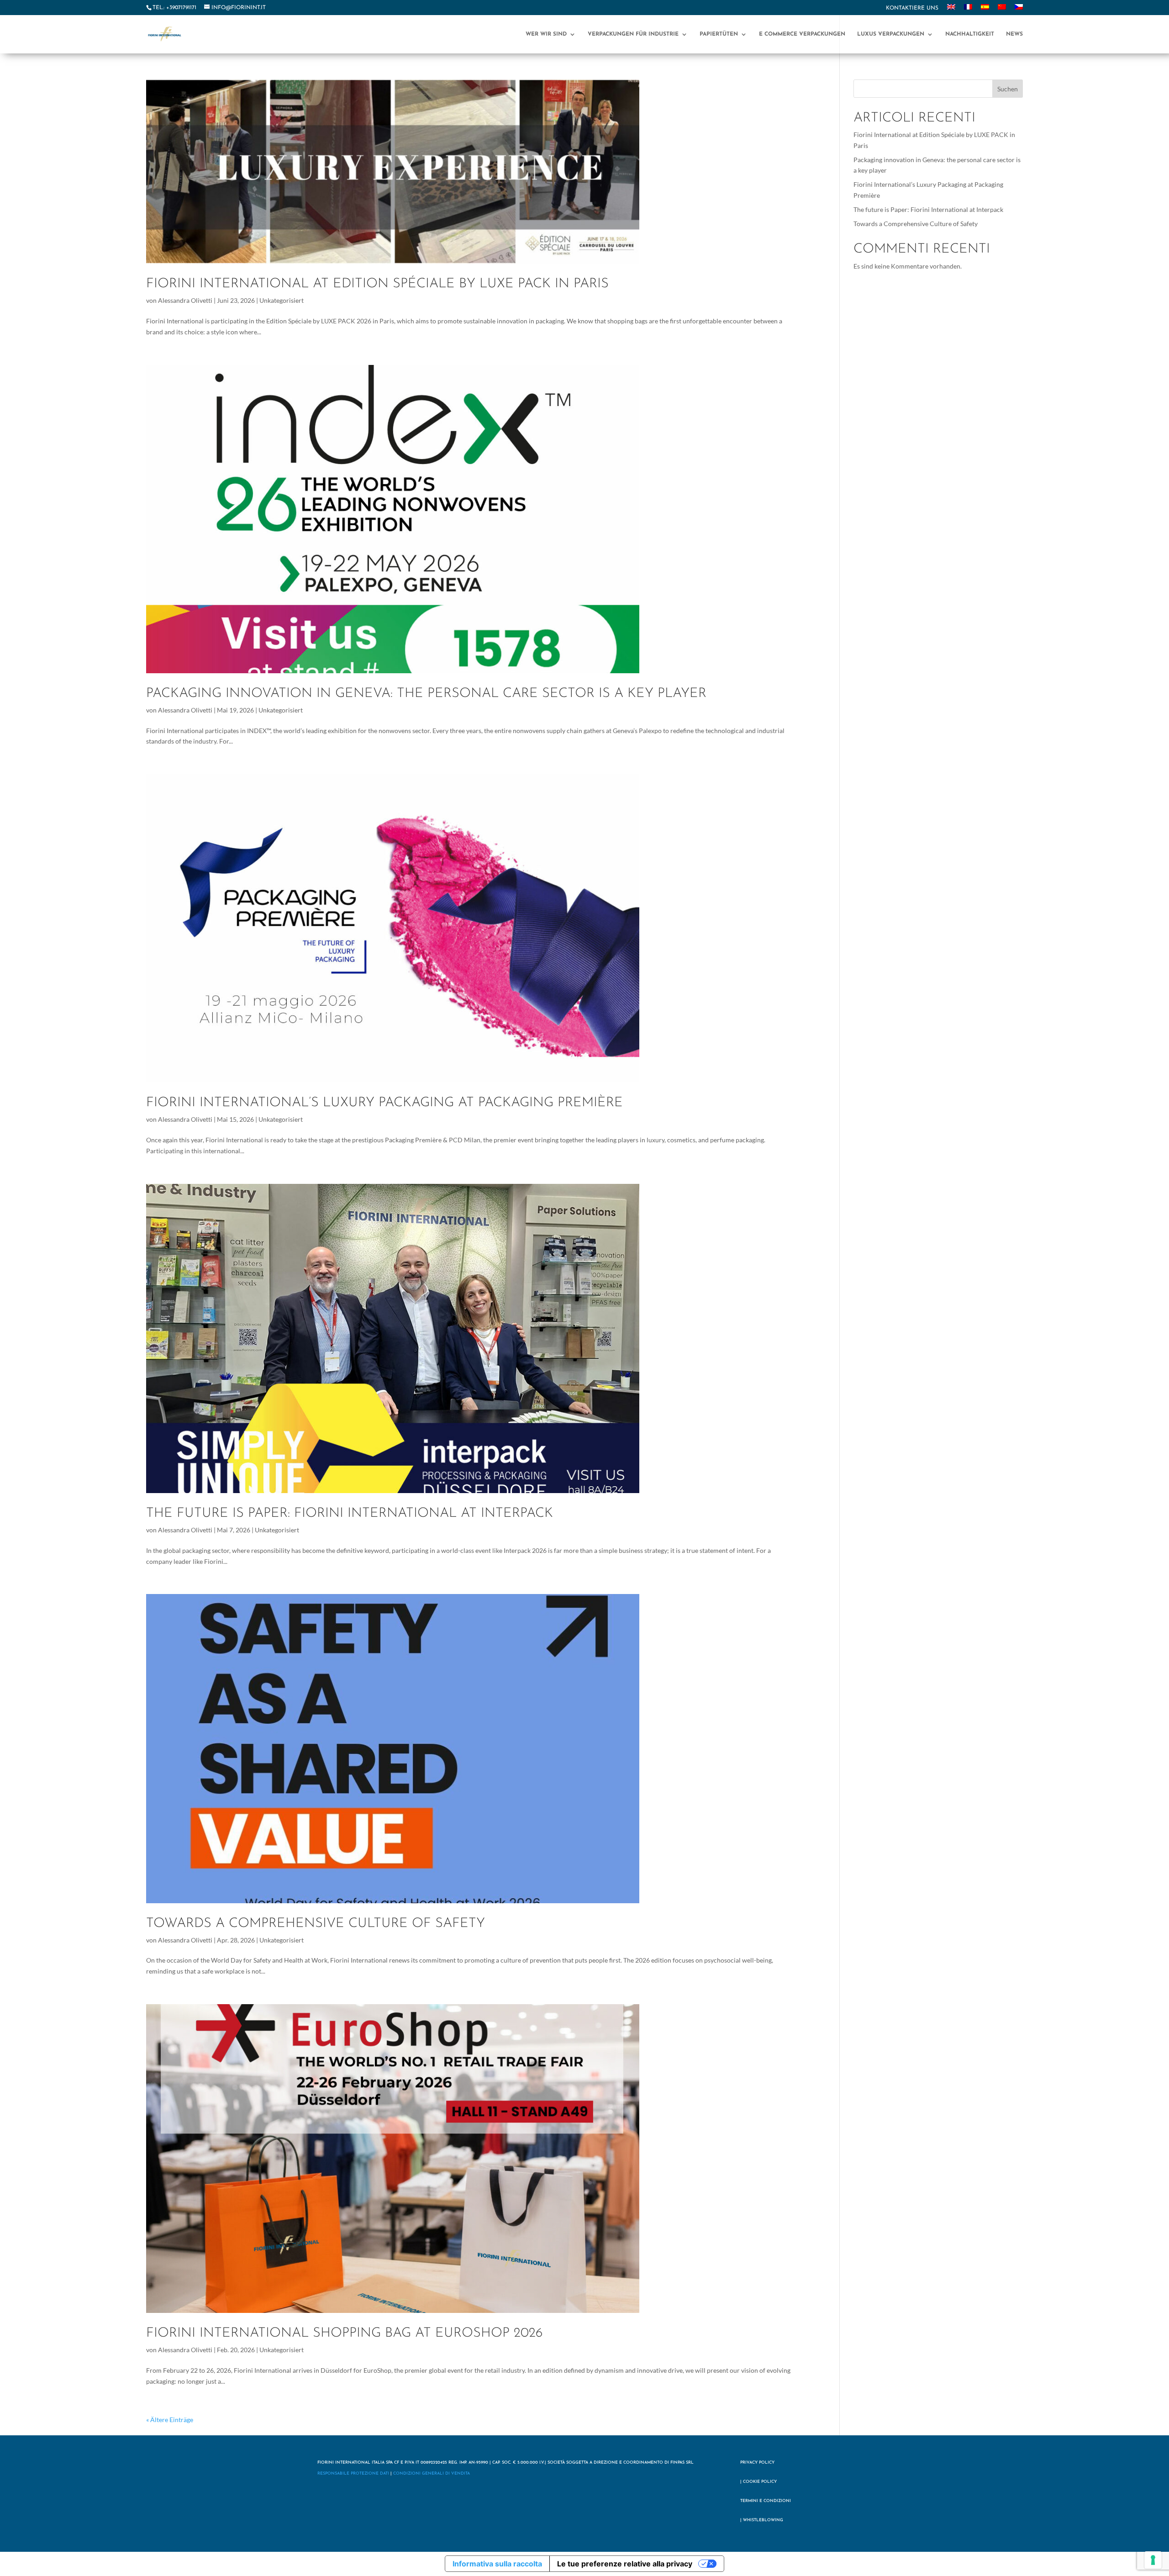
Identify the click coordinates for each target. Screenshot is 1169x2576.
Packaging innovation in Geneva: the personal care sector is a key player (426, 694)
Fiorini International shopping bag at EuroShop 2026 (344, 2333)
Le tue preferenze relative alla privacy (625, 2564)
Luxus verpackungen (891, 34)
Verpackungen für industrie (633, 34)
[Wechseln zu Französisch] (968, 10)
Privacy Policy (757, 2463)
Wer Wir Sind (546, 34)
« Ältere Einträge (170, 2420)
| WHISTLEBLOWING (762, 2520)
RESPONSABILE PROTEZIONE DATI (353, 2473)
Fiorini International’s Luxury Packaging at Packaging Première (384, 1103)
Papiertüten (719, 34)
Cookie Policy (760, 2482)
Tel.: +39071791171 (174, 8)
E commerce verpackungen (802, 34)
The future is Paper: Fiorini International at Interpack (350, 1513)
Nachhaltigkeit (970, 34)
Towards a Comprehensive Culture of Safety (316, 1924)
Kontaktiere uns (912, 8)
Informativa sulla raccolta (497, 2564)
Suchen (1008, 89)
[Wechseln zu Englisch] (951, 10)
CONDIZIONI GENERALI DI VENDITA (432, 2473)
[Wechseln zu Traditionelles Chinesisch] (1002, 10)
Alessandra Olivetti (185, 300)
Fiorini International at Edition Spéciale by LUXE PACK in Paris (377, 284)
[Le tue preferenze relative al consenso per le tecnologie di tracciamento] (1153, 2560)
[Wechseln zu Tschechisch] (1019, 10)
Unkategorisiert (282, 300)
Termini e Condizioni (766, 2501)
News (1014, 34)
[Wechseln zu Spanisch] (985, 10)
